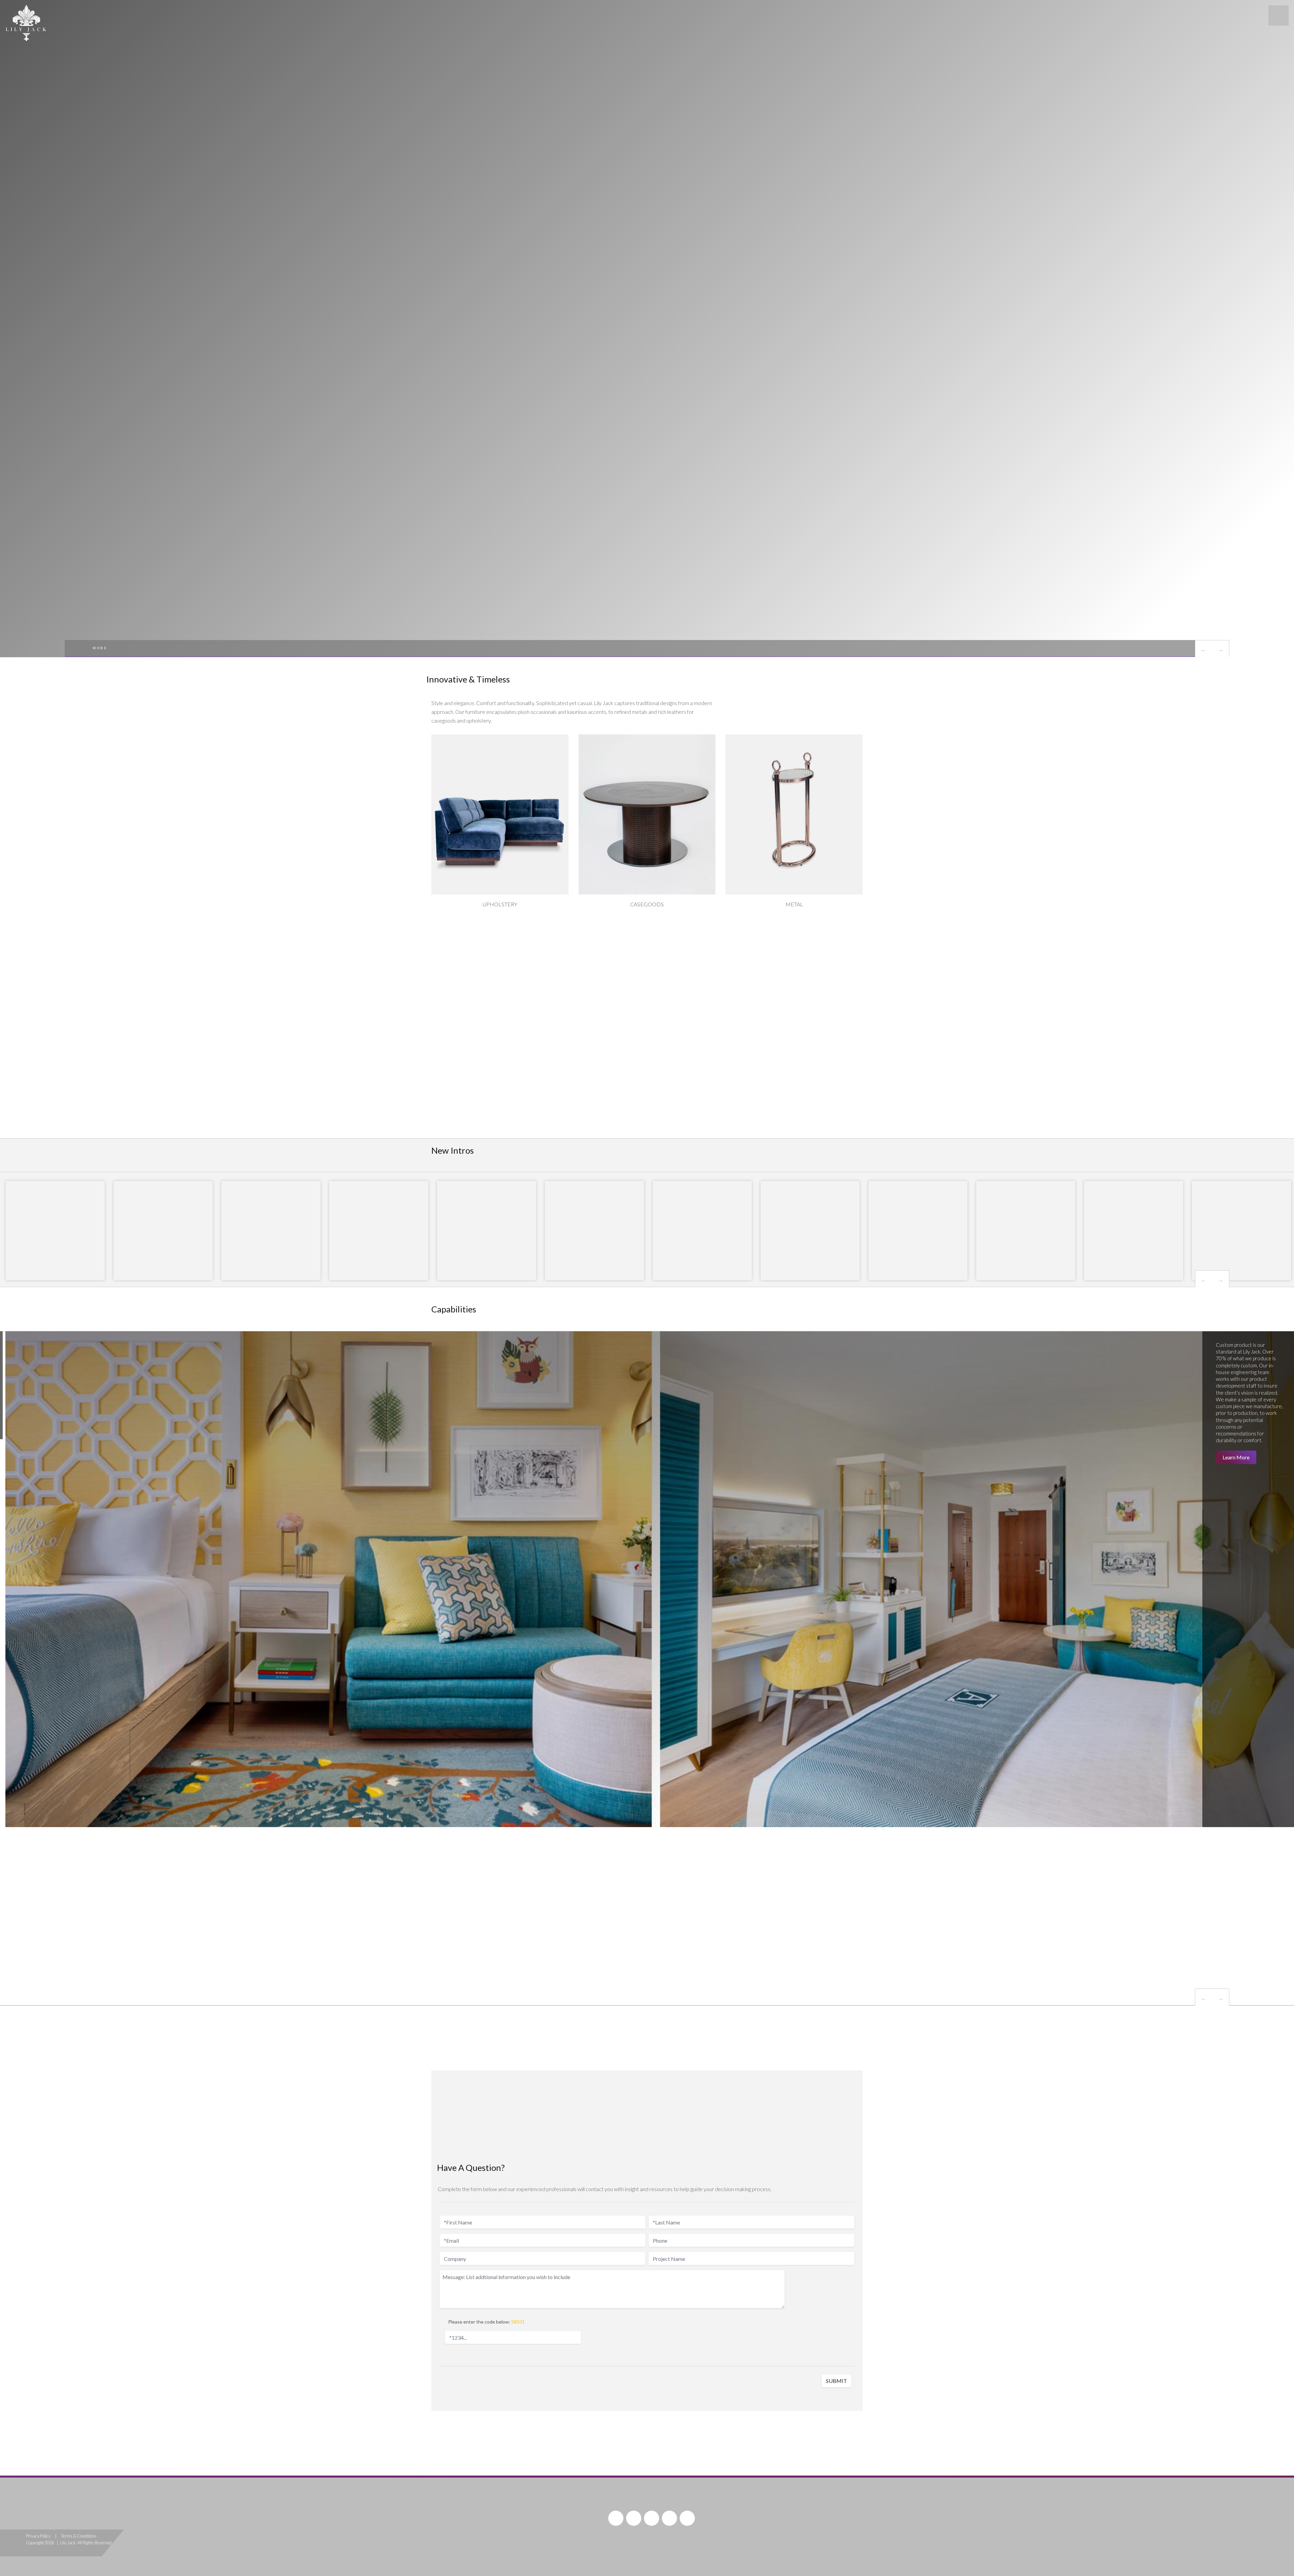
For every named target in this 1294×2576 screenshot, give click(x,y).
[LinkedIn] (687, 2518)
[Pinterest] (652, 2518)
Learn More (1239, 1450)
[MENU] (1278, 16)
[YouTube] (634, 2518)
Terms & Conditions (79, 2536)
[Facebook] (616, 2518)
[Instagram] (669, 2518)
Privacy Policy (38, 2536)
